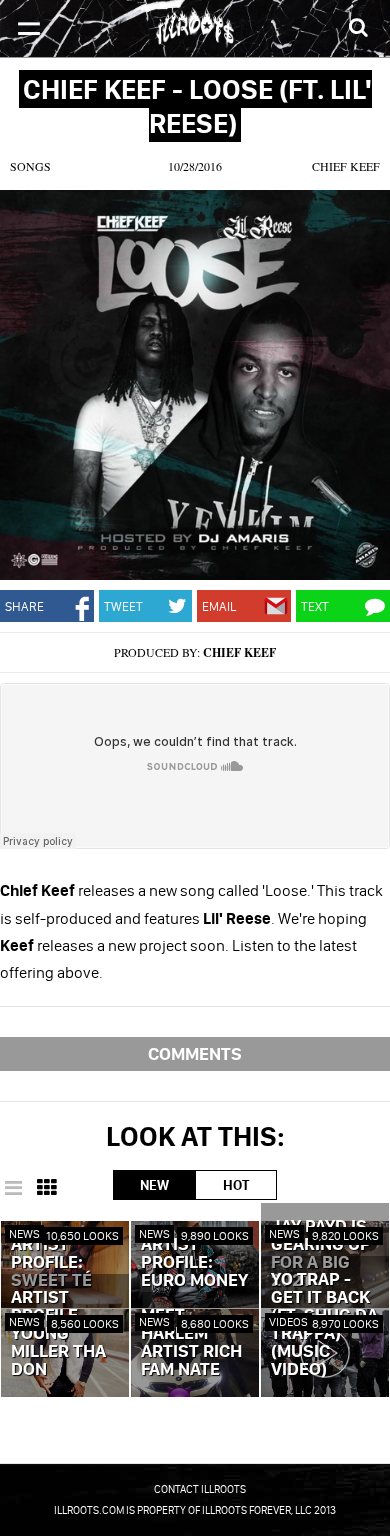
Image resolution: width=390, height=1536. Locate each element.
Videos (288, 1321)
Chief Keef (346, 166)
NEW (154, 1185)
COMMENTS (195, 1053)
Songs (30, 166)
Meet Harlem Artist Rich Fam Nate (191, 1343)
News (24, 1233)
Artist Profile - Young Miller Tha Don (58, 1334)
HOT (236, 1185)
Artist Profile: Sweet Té (51, 1263)
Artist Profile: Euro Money (194, 1263)
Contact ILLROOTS (200, 1489)
